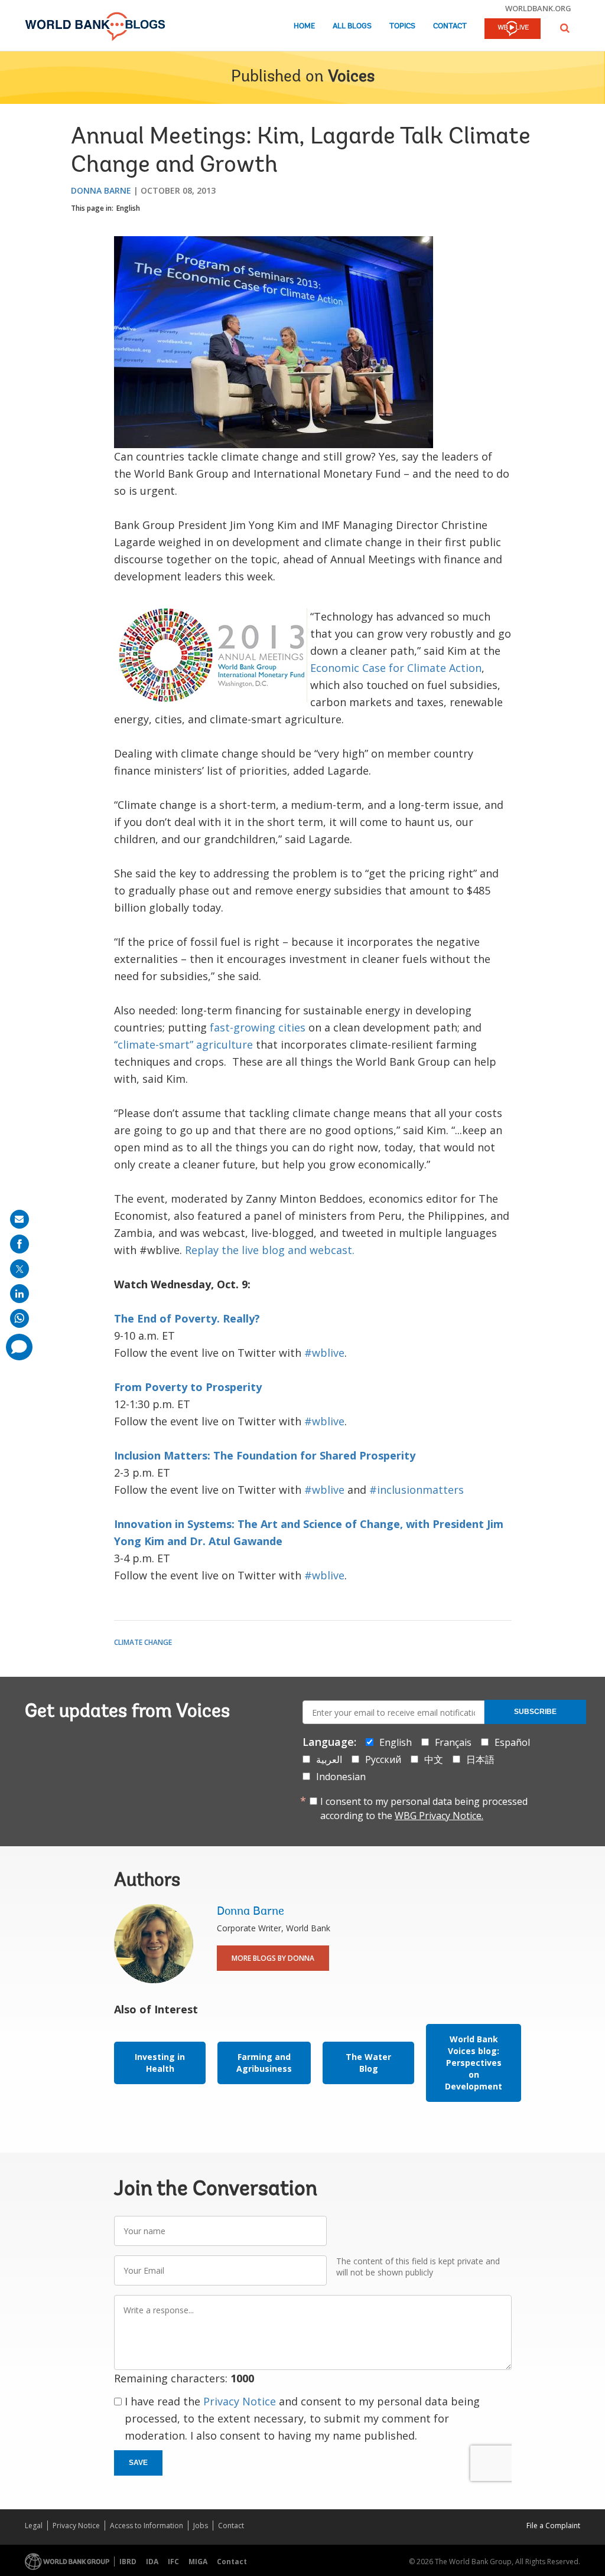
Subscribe (535, 1712)
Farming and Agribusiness (264, 2063)
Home (304, 26)
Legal (34, 2526)
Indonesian (341, 1777)
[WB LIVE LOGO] (513, 30)
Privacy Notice (240, 2401)
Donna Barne (101, 190)
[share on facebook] (19, 1244)
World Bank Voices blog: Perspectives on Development (474, 2063)
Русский (383, 1759)
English (128, 208)
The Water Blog (368, 2063)
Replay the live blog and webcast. (270, 1250)
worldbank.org (538, 8)
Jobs (201, 2526)
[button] (565, 28)
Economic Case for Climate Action (396, 668)
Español (512, 1742)
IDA (152, 2562)
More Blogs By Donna (273, 1958)
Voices (351, 77)
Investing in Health (160, 2063)
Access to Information (147, 2526)
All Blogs (352, 26)
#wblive (324, 1353)
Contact (450, 26)
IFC (173, 2562)
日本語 (480, 1759)
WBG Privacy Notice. (439, 1816)
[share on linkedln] (19, 1294)
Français (453, 1742)
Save (138, 2463)
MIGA (198, 2562)
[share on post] (19, 1269)
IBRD (128, 2562)
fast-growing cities (258, 1027)
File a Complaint (553, 2526)
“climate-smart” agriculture (183, 1044)
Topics (402, 26)
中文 (434, 1759)
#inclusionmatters (417, 1490)
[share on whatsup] (19, 1318)
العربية (329, 1759)
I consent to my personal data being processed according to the (424, 1808)
